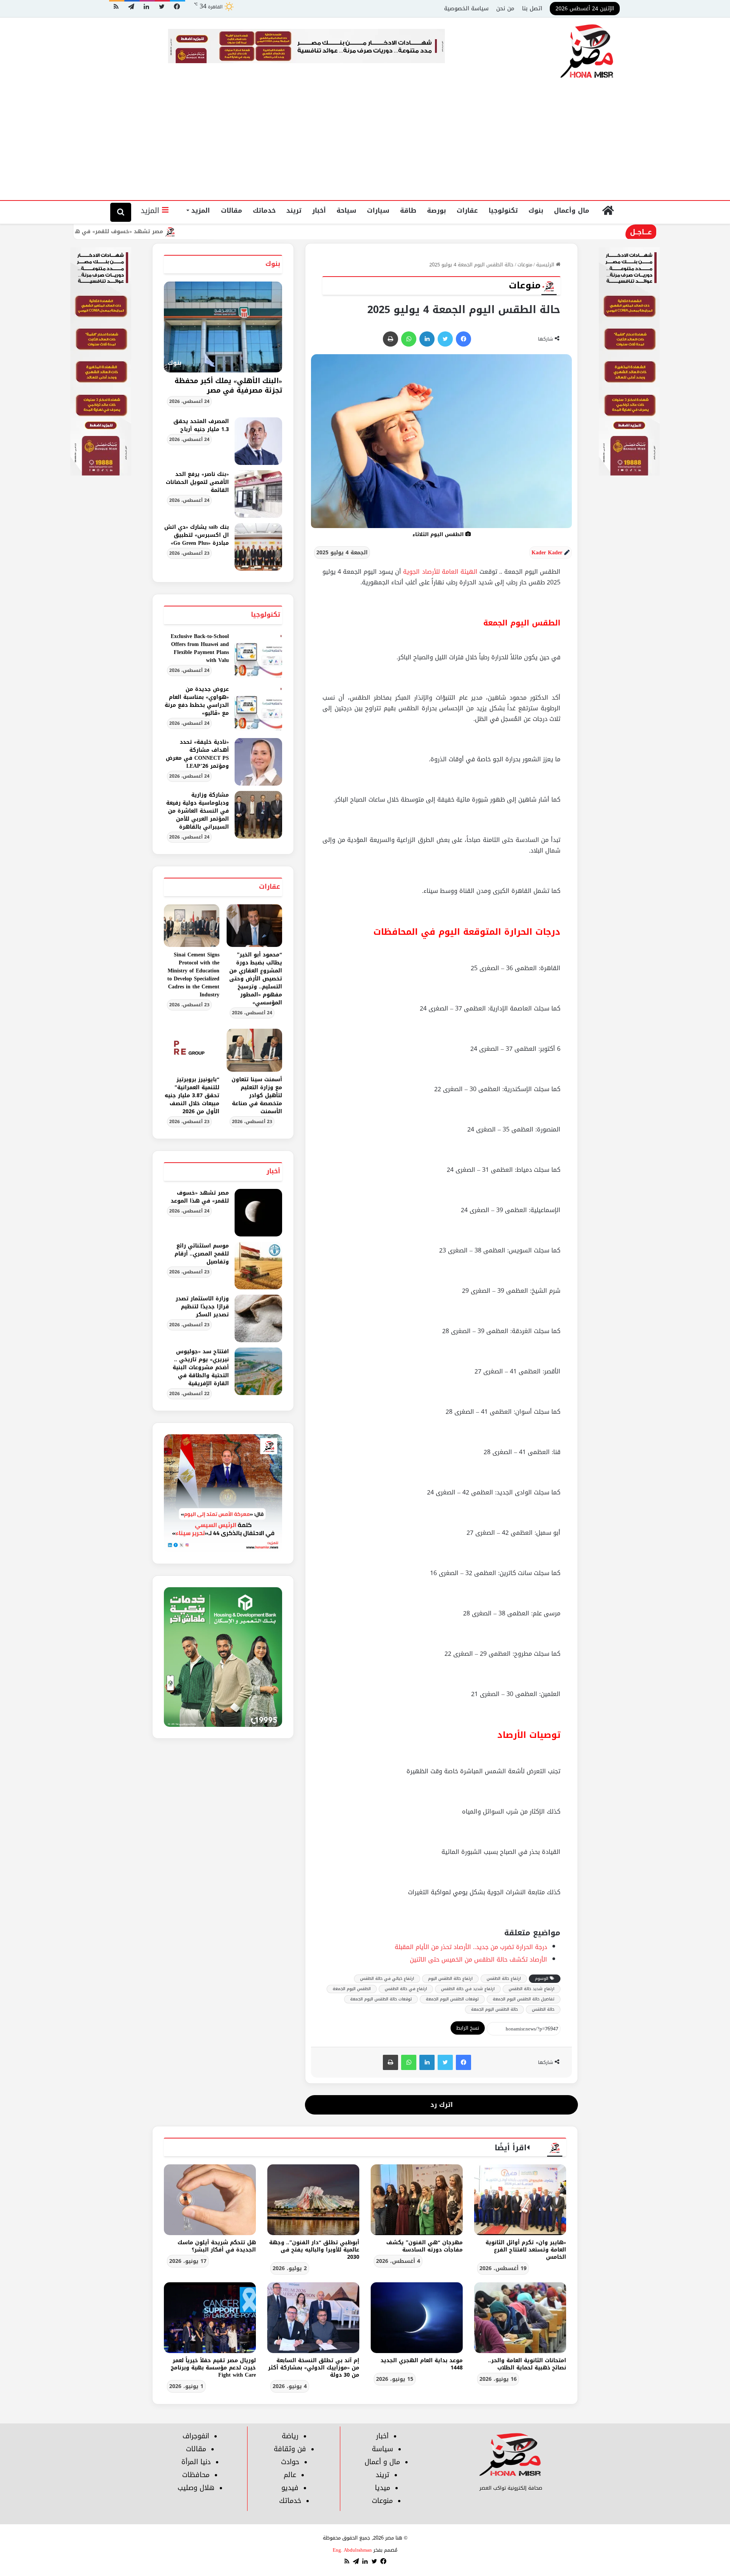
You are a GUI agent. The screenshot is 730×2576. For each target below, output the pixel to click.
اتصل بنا (532, 8)
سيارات (378, 210)
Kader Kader (547, 553)
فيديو (290, 2488)
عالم (290, 2475)
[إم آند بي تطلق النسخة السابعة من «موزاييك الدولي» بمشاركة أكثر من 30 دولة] (313, 2318)
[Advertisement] (365, 143)
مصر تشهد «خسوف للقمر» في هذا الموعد (188, 232)
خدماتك (264, 210)
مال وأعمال (572, 210)
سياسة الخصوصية (466, 8)
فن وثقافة (290, 2449)
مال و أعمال (382, 2462)
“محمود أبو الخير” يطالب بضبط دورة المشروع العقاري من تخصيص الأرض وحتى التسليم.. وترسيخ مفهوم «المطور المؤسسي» (256, 979)
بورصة (436, 210)
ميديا (382, 2488)
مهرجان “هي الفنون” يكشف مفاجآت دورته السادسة (425, 2246)
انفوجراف (196, 2436)
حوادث (290, 2462)
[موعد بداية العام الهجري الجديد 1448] (417, 2318)
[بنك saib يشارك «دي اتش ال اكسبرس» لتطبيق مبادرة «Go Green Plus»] (258, 547)
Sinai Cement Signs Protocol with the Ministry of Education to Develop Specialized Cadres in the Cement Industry (193, 975)
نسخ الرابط (468, 2028)
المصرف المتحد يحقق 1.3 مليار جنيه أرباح (201, 425)
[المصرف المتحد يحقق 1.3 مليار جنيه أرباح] (258, 441)
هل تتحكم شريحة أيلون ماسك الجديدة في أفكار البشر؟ (217, 2246)
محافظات (196, 2475)
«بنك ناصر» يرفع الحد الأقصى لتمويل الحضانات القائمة (197, 482)
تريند (294, 210)
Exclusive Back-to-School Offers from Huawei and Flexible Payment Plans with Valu (200, 648)
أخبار (319, 210)
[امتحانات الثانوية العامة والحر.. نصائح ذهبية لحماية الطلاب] (520, 2318)
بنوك (536, 210)
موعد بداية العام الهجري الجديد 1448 (422, 2364)
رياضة (290, 2436)
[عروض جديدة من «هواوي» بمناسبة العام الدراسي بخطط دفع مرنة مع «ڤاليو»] (258, 709)
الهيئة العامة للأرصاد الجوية (440, 572)
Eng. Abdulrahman (352, 2550)
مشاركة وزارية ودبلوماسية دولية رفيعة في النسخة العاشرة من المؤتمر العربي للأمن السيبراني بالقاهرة (198, 811)
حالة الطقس (543, 2009)
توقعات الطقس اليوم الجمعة (452, 1999)
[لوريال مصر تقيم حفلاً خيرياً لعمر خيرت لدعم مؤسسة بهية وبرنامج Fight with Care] (210, 2318)
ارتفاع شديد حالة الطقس (532, 1989)
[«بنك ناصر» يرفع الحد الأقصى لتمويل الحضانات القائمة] (258, 494)
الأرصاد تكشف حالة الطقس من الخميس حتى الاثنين (478, 1959)
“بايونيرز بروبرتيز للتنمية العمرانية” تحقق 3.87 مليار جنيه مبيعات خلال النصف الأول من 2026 (192, 1095)
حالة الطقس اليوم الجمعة (494, 2009)
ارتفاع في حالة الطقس (406, 1989)
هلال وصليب (196, 2488)
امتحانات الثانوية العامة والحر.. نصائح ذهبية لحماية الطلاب (527, 2364)
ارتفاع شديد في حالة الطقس (468, 1989)
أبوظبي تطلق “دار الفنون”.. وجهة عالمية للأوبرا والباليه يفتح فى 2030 (314, 2250)
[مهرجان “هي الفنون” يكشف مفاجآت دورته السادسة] (417, 2200)
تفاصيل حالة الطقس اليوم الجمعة (524, 1999)
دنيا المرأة (196, 2462)
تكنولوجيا (503, 210)
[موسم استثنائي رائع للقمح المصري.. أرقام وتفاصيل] (258, 1266)
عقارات (467, 210)
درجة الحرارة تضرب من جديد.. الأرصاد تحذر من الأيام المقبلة (471, 1947)
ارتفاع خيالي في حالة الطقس (387, 1979)
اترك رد (442, 2105)
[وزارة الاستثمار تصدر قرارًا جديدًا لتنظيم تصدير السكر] (258, 1318)
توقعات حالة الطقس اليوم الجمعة (381, 1999)
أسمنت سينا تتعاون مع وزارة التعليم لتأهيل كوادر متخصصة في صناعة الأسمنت (257, 1095)
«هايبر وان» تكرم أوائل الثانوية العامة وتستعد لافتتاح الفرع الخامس (526, 2250)
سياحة (346, 210)
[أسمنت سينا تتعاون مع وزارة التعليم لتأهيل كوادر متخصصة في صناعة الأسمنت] (254, 1050)
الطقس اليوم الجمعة (352, 1989)
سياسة (382, 2449)
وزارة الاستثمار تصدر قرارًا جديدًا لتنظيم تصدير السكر (202, 1307)
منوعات (525, 265)
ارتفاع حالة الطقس (504, 1979)
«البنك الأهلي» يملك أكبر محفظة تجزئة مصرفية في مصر (228, 386)
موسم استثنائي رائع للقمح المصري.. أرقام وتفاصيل (202, 1254)
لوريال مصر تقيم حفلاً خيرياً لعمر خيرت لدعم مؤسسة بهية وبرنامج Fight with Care (213, 2368)
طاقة (408, 210)
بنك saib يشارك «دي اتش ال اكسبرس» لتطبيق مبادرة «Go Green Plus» (197, 535)
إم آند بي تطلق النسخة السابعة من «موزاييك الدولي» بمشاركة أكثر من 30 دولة (314, 2368)
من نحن (505, 8)
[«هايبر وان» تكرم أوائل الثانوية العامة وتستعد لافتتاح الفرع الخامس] (520, 2200)
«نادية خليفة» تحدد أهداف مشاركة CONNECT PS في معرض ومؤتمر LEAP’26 (197, 754)
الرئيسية (546, 265)
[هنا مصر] (587, 52)
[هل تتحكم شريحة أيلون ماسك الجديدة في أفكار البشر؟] (210, 2200)
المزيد (201, 210)
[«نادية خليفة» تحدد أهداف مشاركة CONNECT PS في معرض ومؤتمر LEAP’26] (258, 762)
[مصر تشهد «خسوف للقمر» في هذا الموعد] (258, 1213)
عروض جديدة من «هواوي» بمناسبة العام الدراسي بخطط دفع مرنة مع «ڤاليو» (197, 701)
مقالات (232, 210)
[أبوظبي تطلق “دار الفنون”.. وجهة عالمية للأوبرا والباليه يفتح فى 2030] (313, 2200)
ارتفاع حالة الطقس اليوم (450, 1979)
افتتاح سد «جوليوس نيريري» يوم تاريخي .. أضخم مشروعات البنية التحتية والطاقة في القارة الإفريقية (201, 1368)
